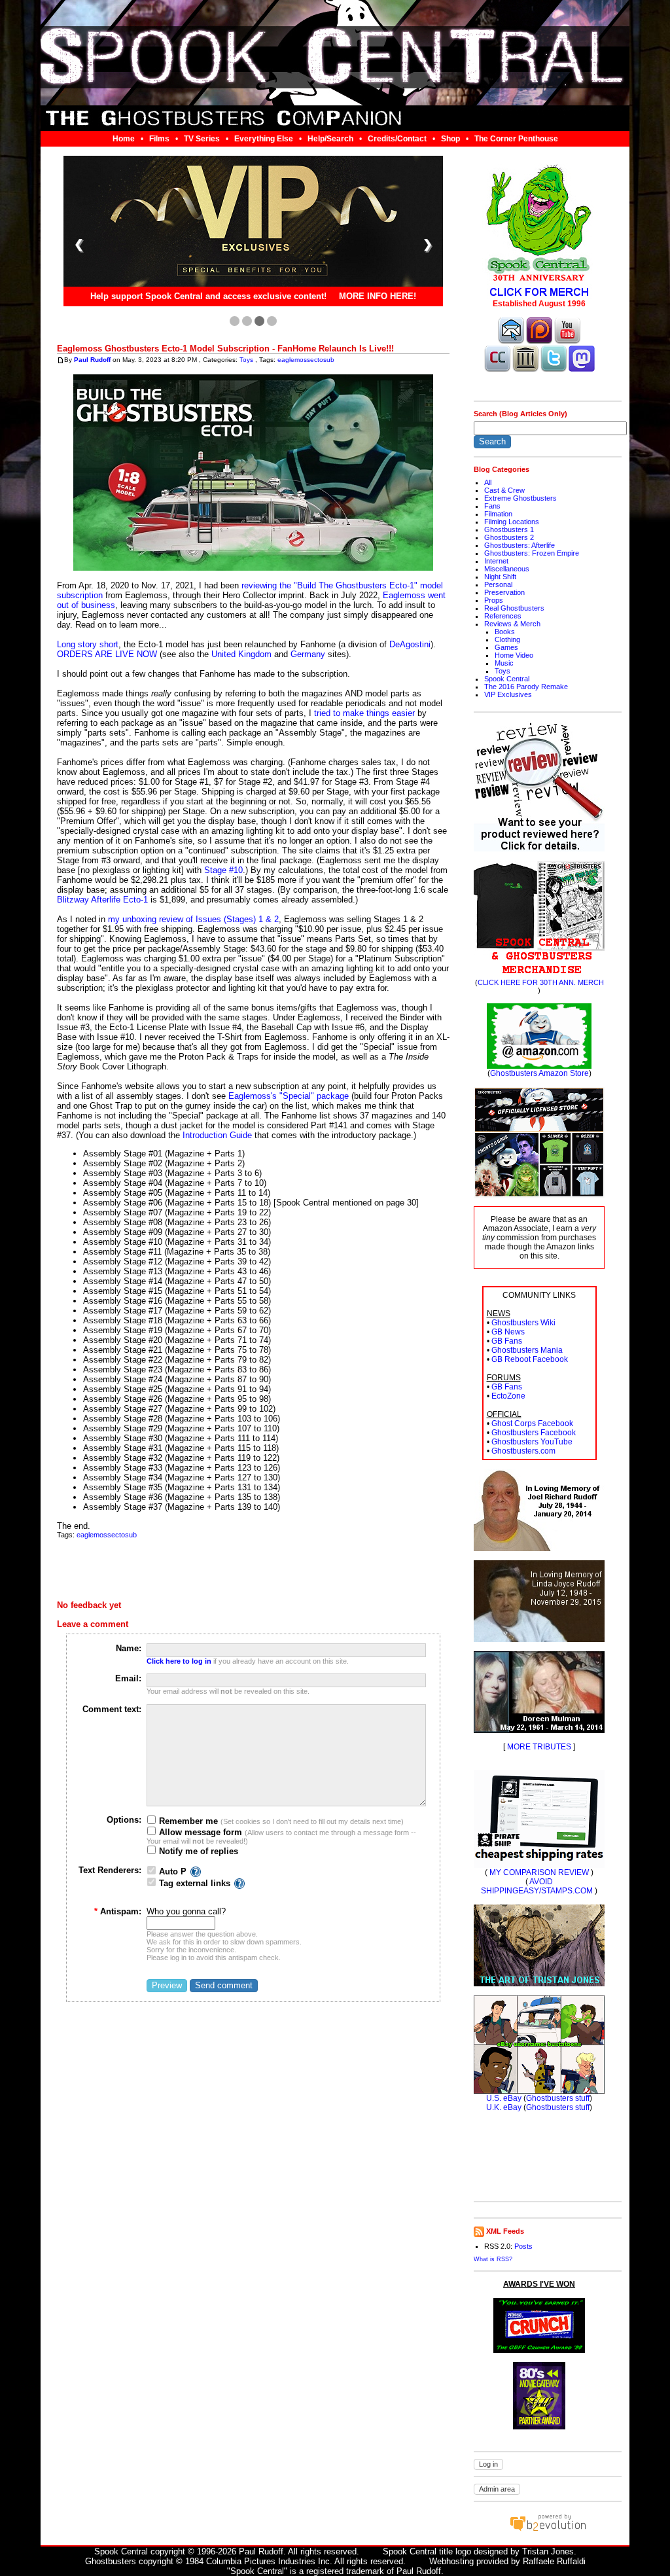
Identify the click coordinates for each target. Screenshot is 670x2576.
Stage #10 (223, 870)
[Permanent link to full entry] (61, 360)
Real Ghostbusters (514, 608)
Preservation (504, 592)
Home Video (514, 655)
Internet (496, 561)
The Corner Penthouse (516, 139)
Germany (308, 654)
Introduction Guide (217, 1135)
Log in (488, 2464)
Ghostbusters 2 (509, 537)
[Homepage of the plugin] (196, 1871)
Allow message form (199, 1832)
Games (506, 647)
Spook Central (507, 679)
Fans (492, 506)
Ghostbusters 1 (509, 529)
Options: (124, 1820)
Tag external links (195, 1883)
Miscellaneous (507, 569)
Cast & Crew (504, 490)
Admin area (497, 2489)
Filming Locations (512, 522)
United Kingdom (241, 654)
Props (494, 600)
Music (504, 663)
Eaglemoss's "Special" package (289, 1096)
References (503, 616)
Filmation (498, 514)
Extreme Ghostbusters (520, 498)
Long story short (88, 644)
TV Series (202, 139)
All (488, 482)
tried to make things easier (364, 713)
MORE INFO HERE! (378, 297)
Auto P (173, 1871)
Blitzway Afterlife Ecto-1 (102, 900)
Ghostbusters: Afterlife (520, 545)
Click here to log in (179, 1661)
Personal (498, 584)
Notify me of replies (197, 1851)
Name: (129, 1648)
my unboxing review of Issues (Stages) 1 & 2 (193, 919)
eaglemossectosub (306, 360)
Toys (246, 360)
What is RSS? (493, 2259)
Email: (128, 1678)
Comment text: (112, 1709)
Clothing (507, 639)
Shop (450, 139)
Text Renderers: (110, 1870)
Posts (523, 2246)
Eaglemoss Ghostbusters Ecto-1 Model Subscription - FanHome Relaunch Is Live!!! (225, 349)
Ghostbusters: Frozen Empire (532, 553)
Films (159, 139)
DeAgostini (410, 644)
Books (505, 632)
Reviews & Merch (512, 624)
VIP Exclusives (508, 694)
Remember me (187, 1821)
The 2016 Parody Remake (526, 687)
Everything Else (264, 139)
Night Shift (500, 577)
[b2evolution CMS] (548, 2531)
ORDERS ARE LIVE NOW (107, 654)
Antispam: (118, 1911)
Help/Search (330, 139)
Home (124, 139)
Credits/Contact (397, 139)
